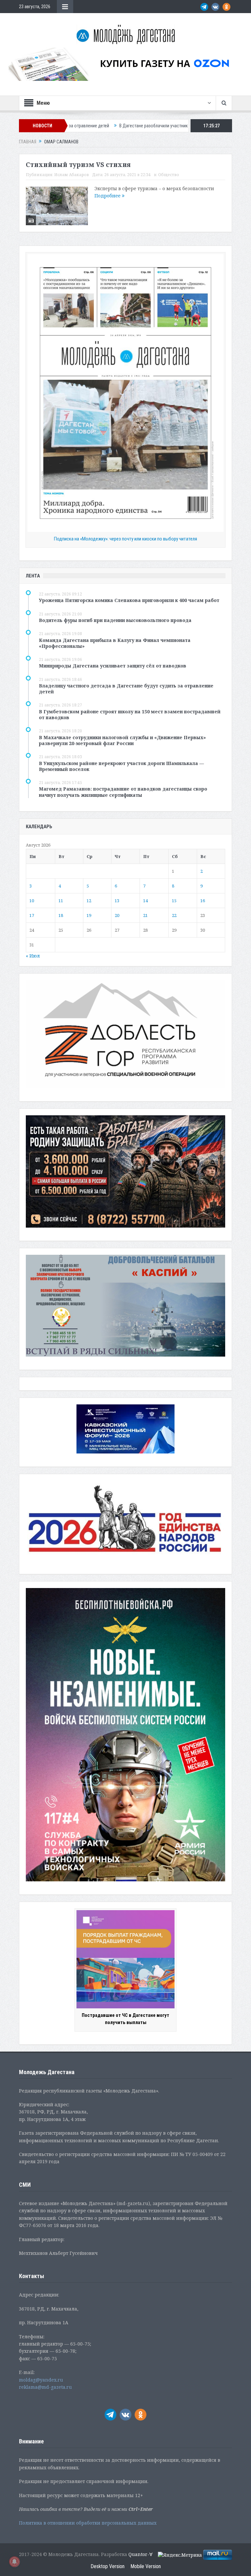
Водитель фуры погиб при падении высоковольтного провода (115, 620)
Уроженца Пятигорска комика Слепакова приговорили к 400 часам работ (129, 600)
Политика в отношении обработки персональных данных (88, 2523)
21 (145, 915)
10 (32, 901)
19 (89, 915)
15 (174, 901)
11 (61, 901)
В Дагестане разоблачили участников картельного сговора (104, 126)
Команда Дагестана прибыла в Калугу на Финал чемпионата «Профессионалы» (115, 643)
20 (117, 915)
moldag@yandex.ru (41, 2380)
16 (203, 901)
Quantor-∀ (141, 2554)
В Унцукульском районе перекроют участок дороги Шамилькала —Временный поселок (121, 766)
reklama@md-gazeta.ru (45, 2387)
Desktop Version (108, 2566)
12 (89, 901)
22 (174, 915)
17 (32, 915)
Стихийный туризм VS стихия (78, 165)
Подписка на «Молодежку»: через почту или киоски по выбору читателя (125, 539)
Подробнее (108, 196)
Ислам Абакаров (72, 175)
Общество (169, 175)
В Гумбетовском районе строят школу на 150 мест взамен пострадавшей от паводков (130, 714)
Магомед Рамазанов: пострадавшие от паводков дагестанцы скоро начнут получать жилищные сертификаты (123, 792)
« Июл (33, 956)
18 (61, 915)
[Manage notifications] (14, 2562)
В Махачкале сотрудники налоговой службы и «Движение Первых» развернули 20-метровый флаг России (122, 740)
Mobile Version (146, 2566)
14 (145, 901)
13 (117, 901)
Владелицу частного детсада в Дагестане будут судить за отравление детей (126, 689)
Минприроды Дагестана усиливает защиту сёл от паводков (113, 666)
